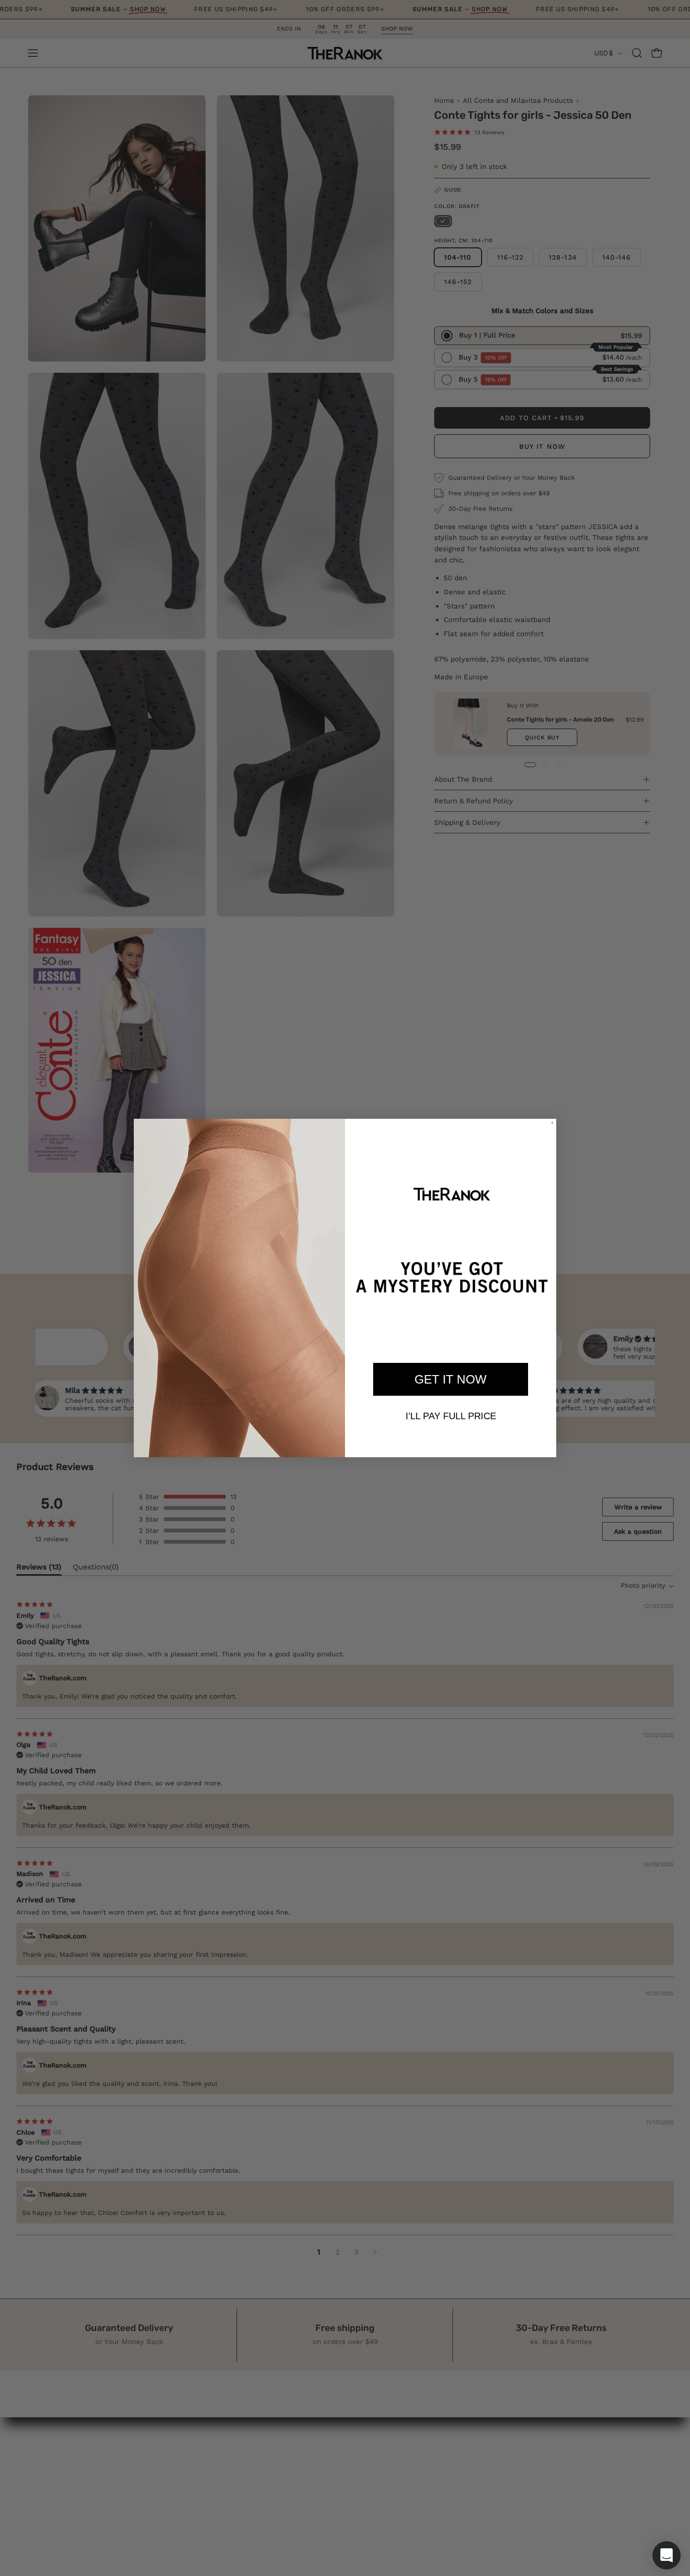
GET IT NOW (451, 1379)
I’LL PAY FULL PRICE (451, 1416)
